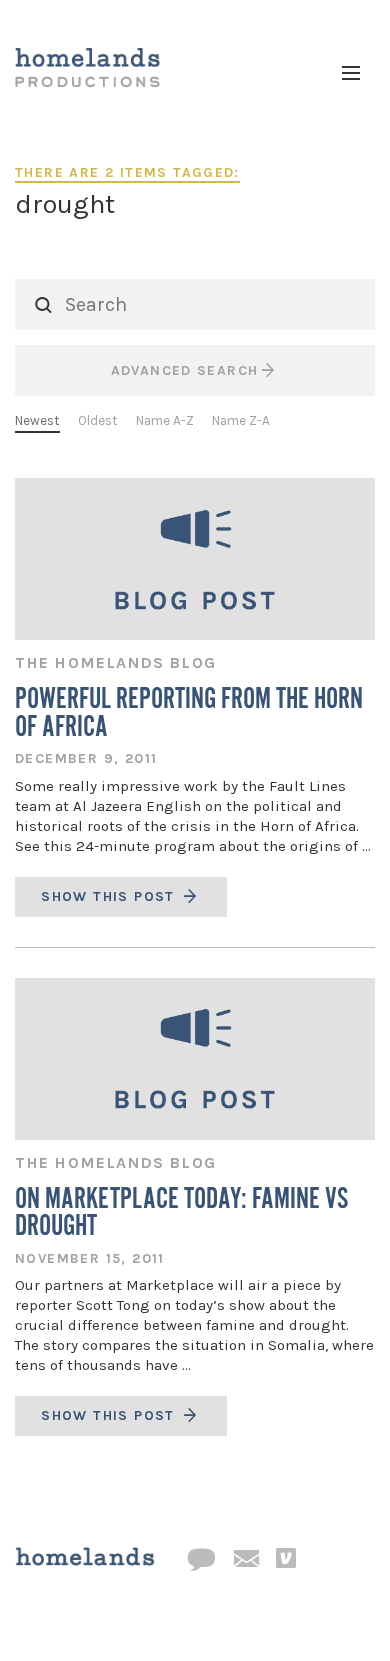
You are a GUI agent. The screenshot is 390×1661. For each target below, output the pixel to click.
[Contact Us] (201, 1560)
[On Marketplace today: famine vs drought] (195, 1059)
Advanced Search (185, 370)
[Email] (246, 1560)
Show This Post (110, 896)
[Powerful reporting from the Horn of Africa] (195, 559)
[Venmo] (286, 1559)
